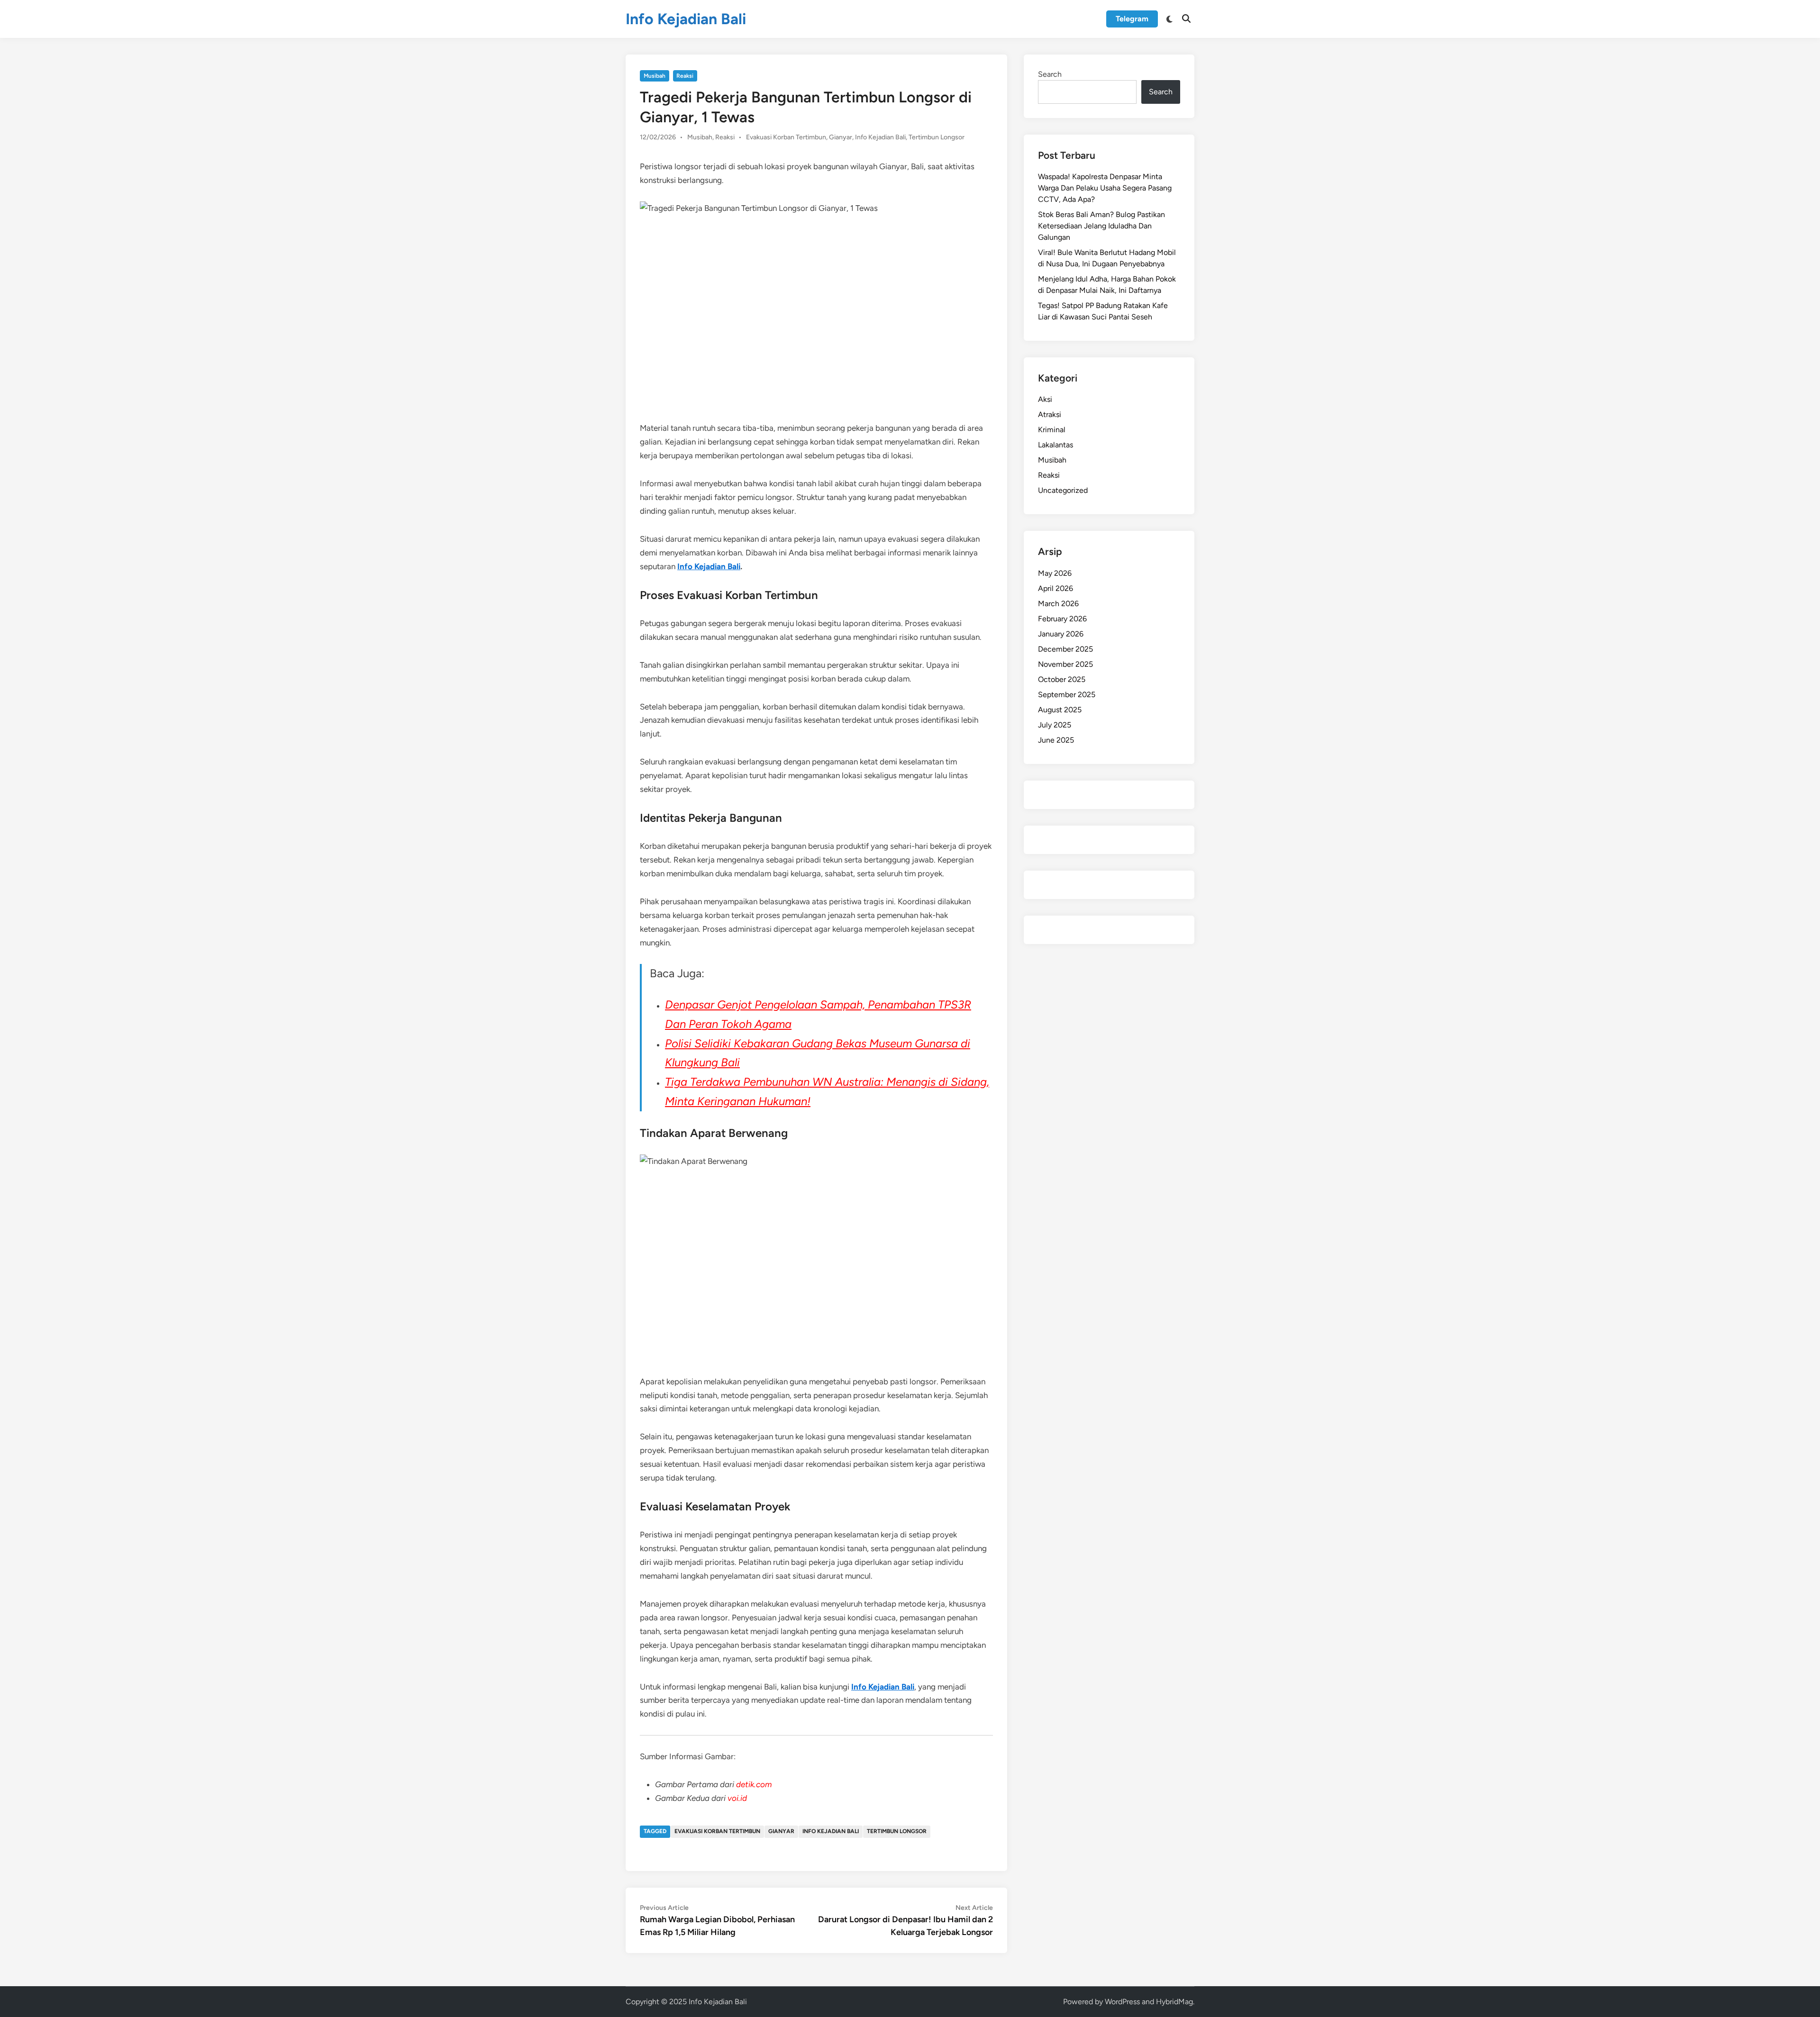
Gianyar (841, 137)
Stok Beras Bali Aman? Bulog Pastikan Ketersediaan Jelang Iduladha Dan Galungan (1101, 226)
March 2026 (1058, 604)
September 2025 (1067, 695)
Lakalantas (1056, 445)
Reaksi (685, 76)
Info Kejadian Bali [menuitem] (709, 566)
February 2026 (1062, 619)
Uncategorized (1063, 490)
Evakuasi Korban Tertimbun (786, 137)
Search (1050, 74)
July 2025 (1055, 725)
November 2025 (1065, 664)
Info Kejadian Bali (686, 19)
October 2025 (1062, 679)
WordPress (1122, 2002)
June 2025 (1056, 740)
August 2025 (1060, 710)
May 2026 (1055, 573)
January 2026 (1061, 634)
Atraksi (1050, 414)
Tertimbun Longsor (937, 137)
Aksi (1045, 399)
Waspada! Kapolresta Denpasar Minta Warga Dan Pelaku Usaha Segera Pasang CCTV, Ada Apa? (1105, 188)
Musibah (655, 76)
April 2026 (1056, 588)
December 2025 (1065, 649)
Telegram (1132, 19)
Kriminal (1052, 430)
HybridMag (1174, 2002)
